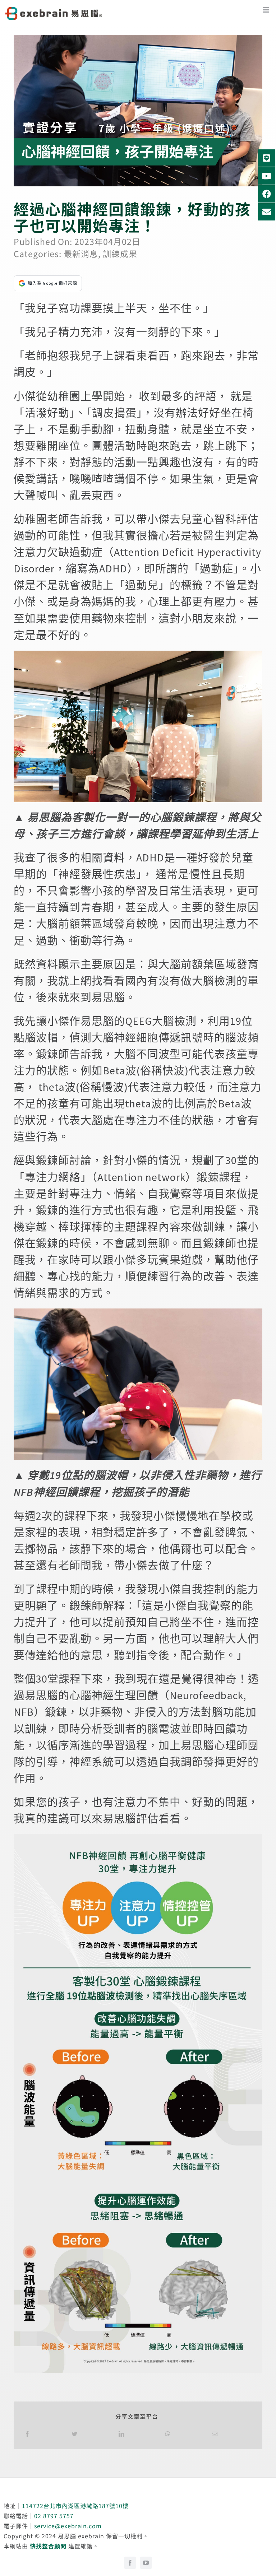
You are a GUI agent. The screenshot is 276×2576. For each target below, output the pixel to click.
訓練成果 (120, 254)
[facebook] (130, 2563)
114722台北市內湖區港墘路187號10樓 (75, 2506)
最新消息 (81, 254)
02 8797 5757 (54, 2516)
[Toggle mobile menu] (269, 12)
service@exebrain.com (68, 2526)
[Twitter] (75, 2433)
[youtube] (146, 2563)
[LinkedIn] (122, 2433)
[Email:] (215, 2433)
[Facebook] (27, 2433)
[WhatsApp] (168, 2433)
